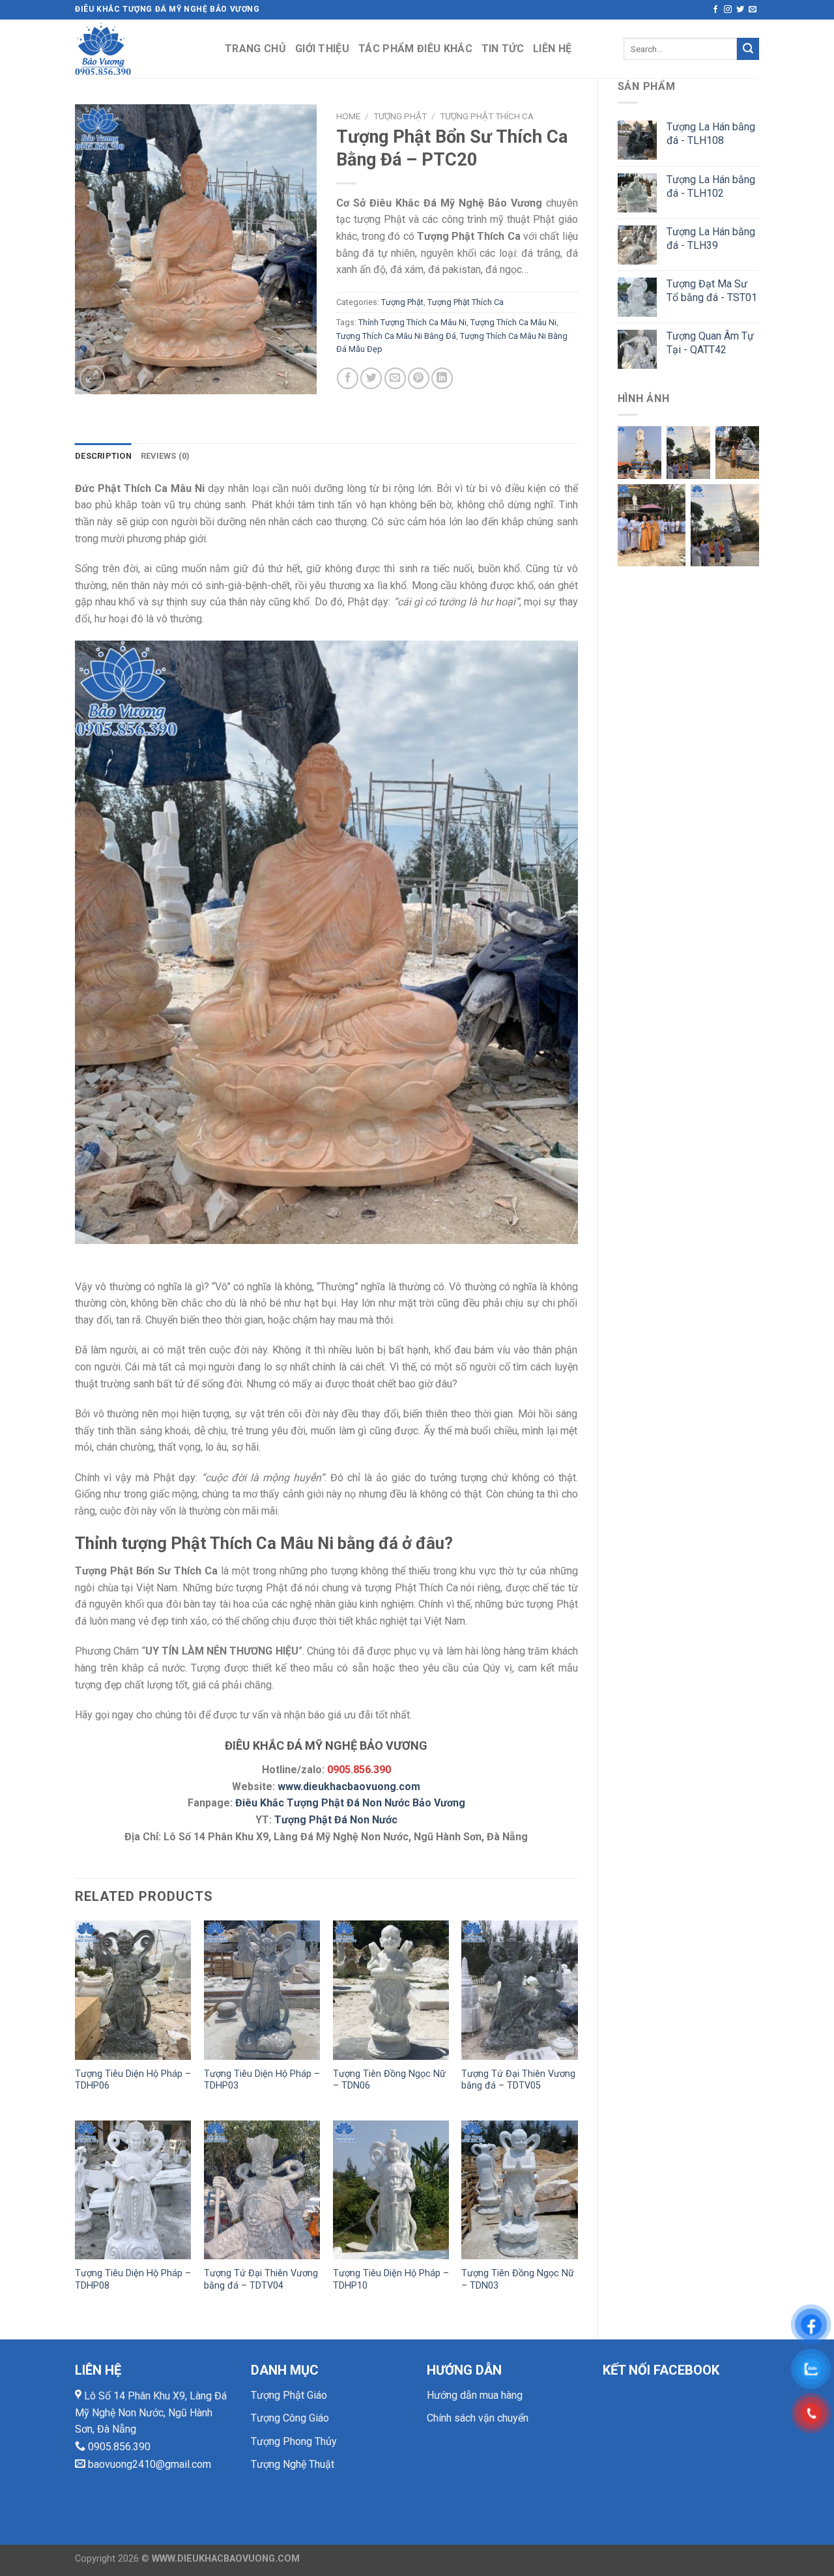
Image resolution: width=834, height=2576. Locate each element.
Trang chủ (255, 49)
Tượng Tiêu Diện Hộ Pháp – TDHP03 (262, 2080)
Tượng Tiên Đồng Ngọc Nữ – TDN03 (518, 2279)
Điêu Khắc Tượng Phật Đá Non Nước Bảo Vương (350, 1803)
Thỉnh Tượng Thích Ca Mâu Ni (412, 322)
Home (348, 116)
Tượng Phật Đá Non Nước (336, 1820)
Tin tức (503, 49)
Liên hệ (552, 49)
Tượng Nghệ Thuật (293, 2464)
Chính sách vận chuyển (478, 2418)
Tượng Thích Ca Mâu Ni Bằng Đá (396, 336)
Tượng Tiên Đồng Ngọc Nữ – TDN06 (389, 2080)
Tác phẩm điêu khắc (415, 49)
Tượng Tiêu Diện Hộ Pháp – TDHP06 (133, 2080)
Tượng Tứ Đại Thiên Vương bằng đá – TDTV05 (518, 2080)
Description (103, 456)
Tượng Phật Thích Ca (487, 116)
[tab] (103, 456)
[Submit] (748, 49)
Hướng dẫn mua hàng (475, 2395)
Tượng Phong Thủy (294, 2441)
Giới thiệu (322, 49)
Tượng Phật (400, 116)
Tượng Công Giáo (290, 2418)
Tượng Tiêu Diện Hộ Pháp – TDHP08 (133, 2279)
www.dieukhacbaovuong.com (349, 1787)
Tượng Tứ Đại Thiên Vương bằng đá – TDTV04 (261, 2279)
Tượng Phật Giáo (289, 2395)
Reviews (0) (165, 456)
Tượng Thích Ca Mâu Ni (513, 322)
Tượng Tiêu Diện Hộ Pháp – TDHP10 (391, 2279)
